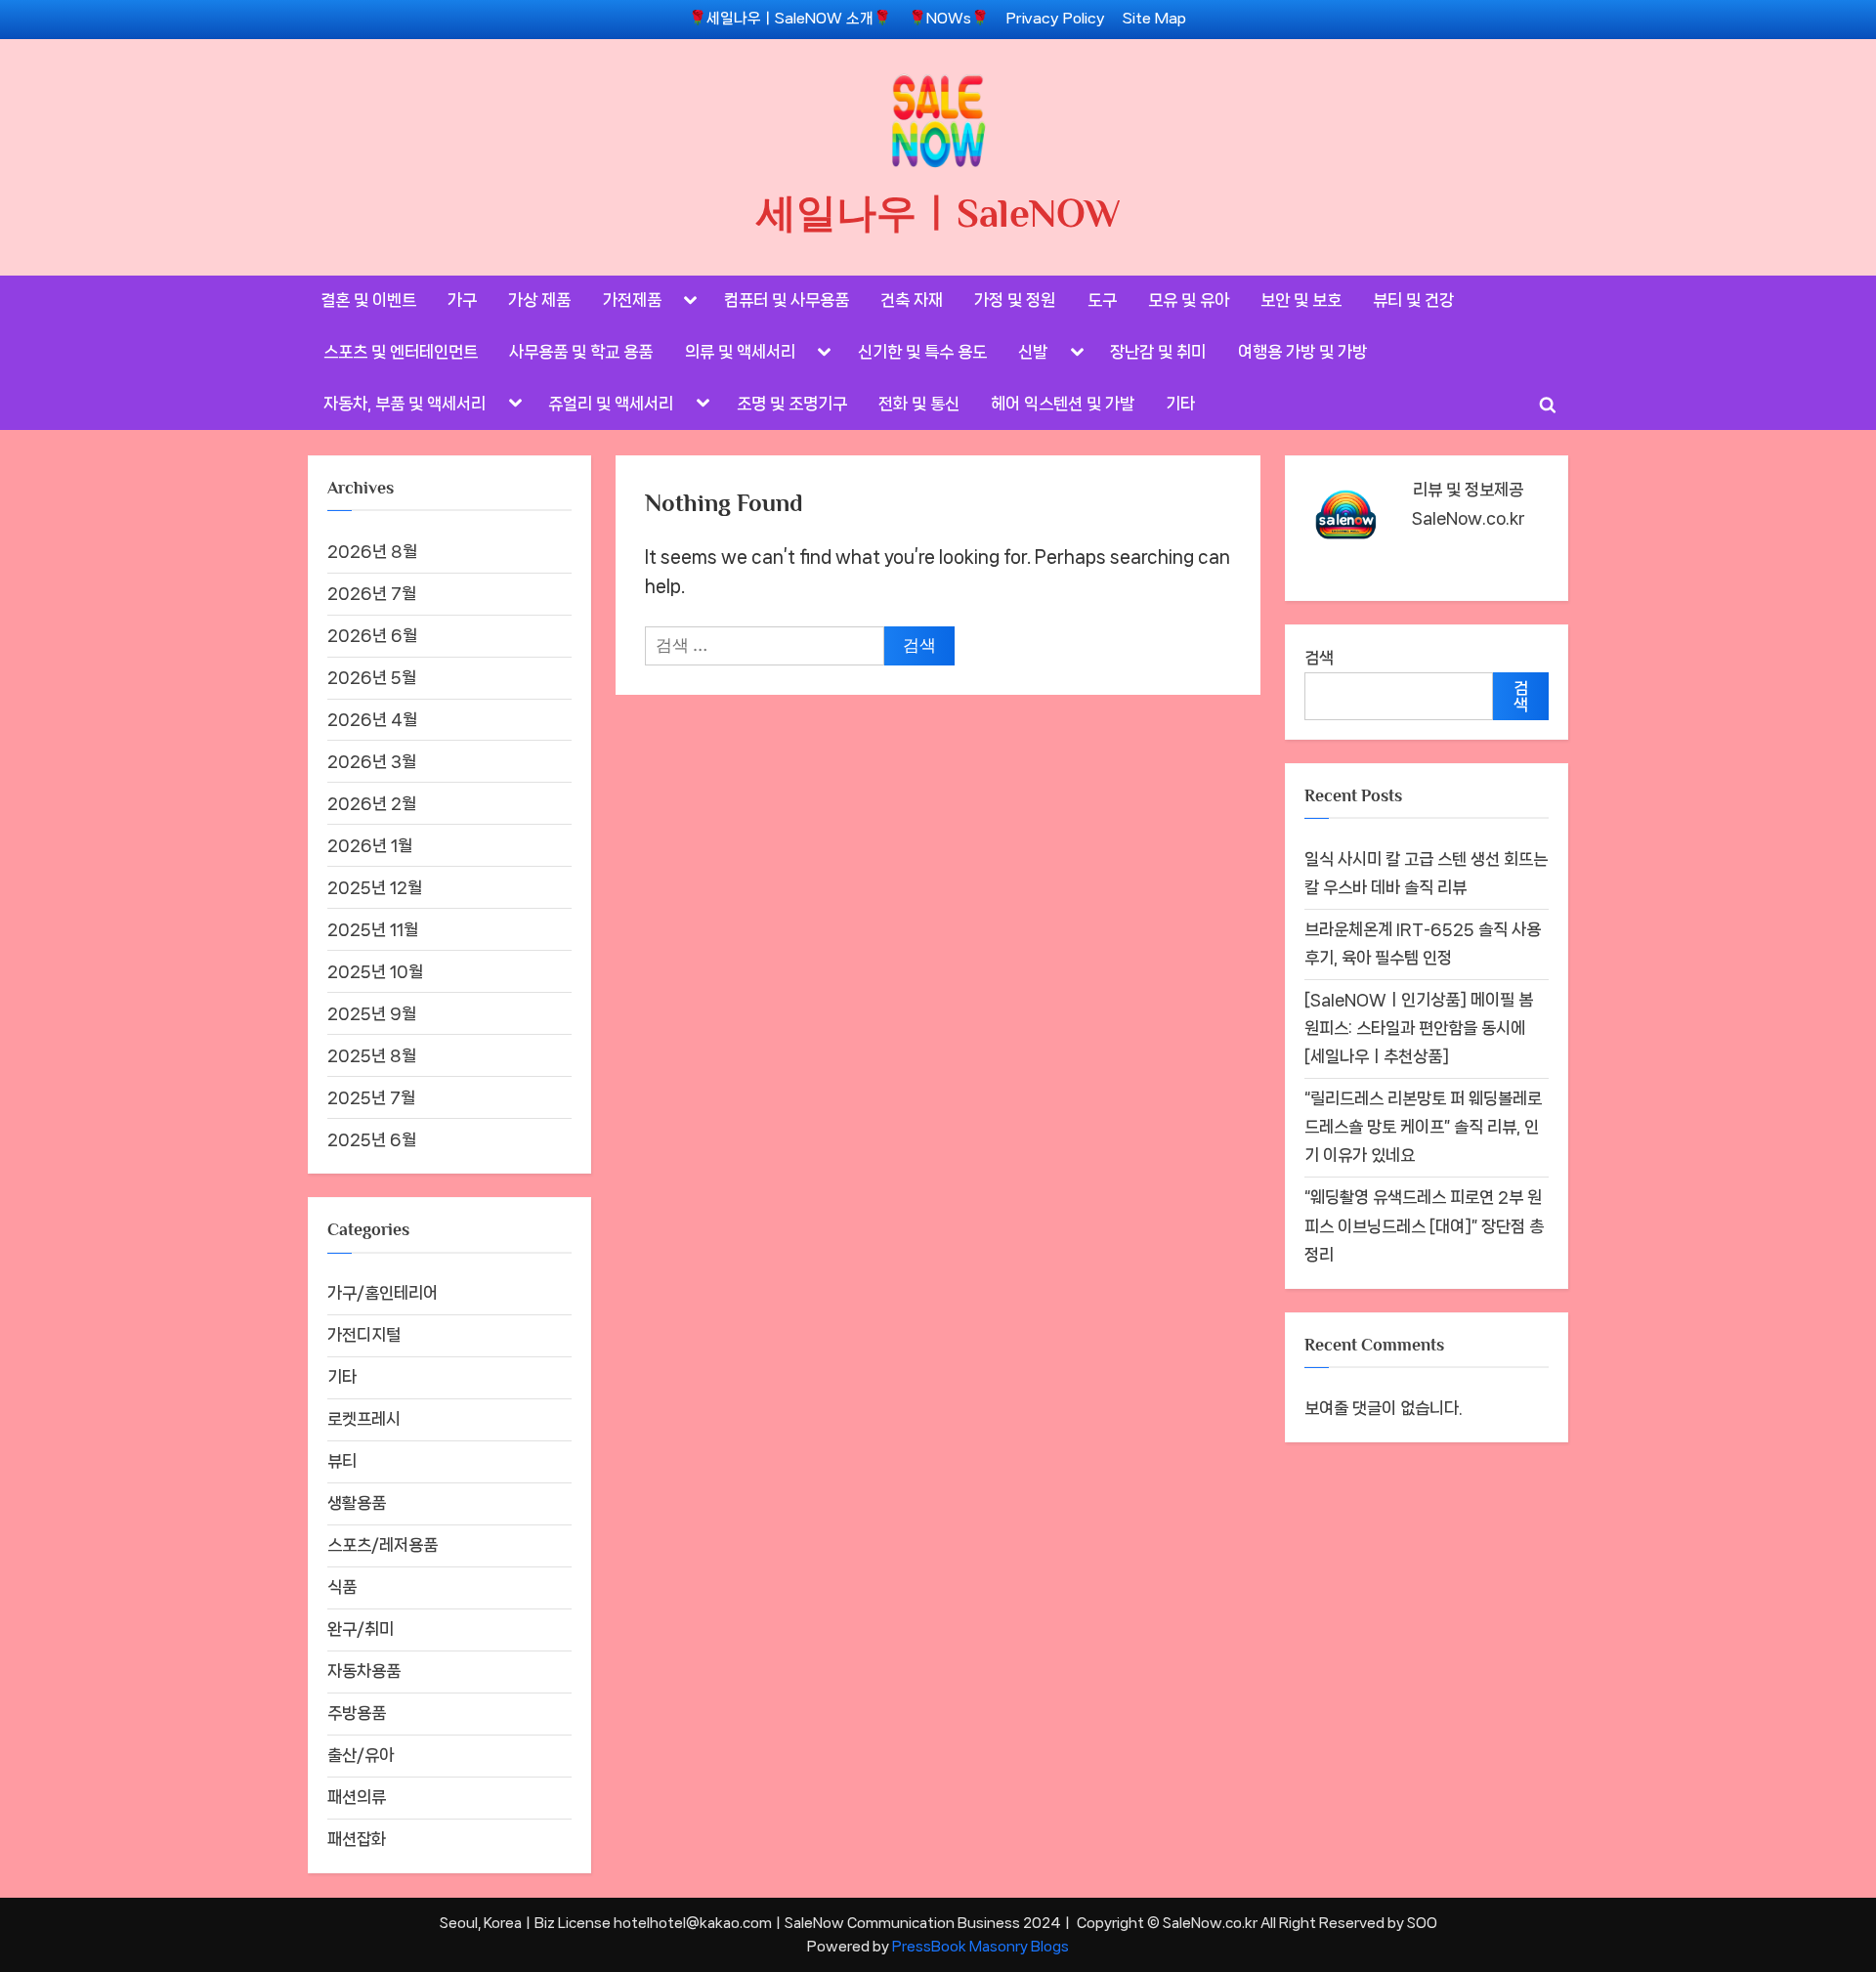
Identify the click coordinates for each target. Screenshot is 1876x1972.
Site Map (1154, 19)
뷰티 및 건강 (1413, 300)
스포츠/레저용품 (383, 1545)
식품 (342, 1587)
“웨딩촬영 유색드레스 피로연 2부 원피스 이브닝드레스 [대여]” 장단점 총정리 (1424, 1225)
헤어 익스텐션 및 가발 (1063, 404)
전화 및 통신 (919, 404)
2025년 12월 (375, 887)
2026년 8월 (372, 551)
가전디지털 (364, 1335)
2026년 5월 (372, 677)
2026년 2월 (372, 803)
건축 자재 (912, 300)
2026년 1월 (370, 845)
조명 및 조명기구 (792, 404)
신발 (1033, 352)
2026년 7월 (372, 593)
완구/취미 (361, 1629)
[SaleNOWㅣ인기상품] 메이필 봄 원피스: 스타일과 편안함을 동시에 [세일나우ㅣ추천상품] (1419, 1028)
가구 (462, 300)
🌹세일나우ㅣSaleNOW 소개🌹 (790, 19)
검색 (1319, 658)
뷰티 (342, 1461)
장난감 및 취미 (1158, 352)
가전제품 (632, 300)
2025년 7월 (371, 1097)
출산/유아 (361, 1755)
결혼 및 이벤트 (368, 300)
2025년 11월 (373, 929)
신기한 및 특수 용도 (922, 352)
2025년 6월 (372, 1139)
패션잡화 (357, 1839)
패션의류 (357, 1797)
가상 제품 (539, 300)
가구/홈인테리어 (383, 1293)
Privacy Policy (1056, 19)
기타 (1180, 404)
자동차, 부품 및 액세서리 (405, 404)
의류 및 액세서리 (740, 352)
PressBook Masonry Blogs (981, 1946)
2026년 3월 (372, 761)
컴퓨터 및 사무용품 (787, 300)
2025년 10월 (375, 971)
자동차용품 (364, 1671)
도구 (1102, 300)
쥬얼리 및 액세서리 (611, 404)
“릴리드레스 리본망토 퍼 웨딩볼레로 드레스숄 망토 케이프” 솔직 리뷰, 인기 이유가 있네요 (1423, 1127)
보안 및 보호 (1301, 300)
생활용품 (357, 1503)
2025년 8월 (372, 1055)
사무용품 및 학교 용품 (581, 352)
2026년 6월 (372, 635)
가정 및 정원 (1015, 300)
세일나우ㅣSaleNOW (938, 213)
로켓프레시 (364, 1419)
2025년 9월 (372, 1013)
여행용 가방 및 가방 (1302, 352)
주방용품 (357, 1713)
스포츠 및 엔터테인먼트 (401, 352)
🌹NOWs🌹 (949, 19)
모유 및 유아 (1189, 300)
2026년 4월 (372, 719)
